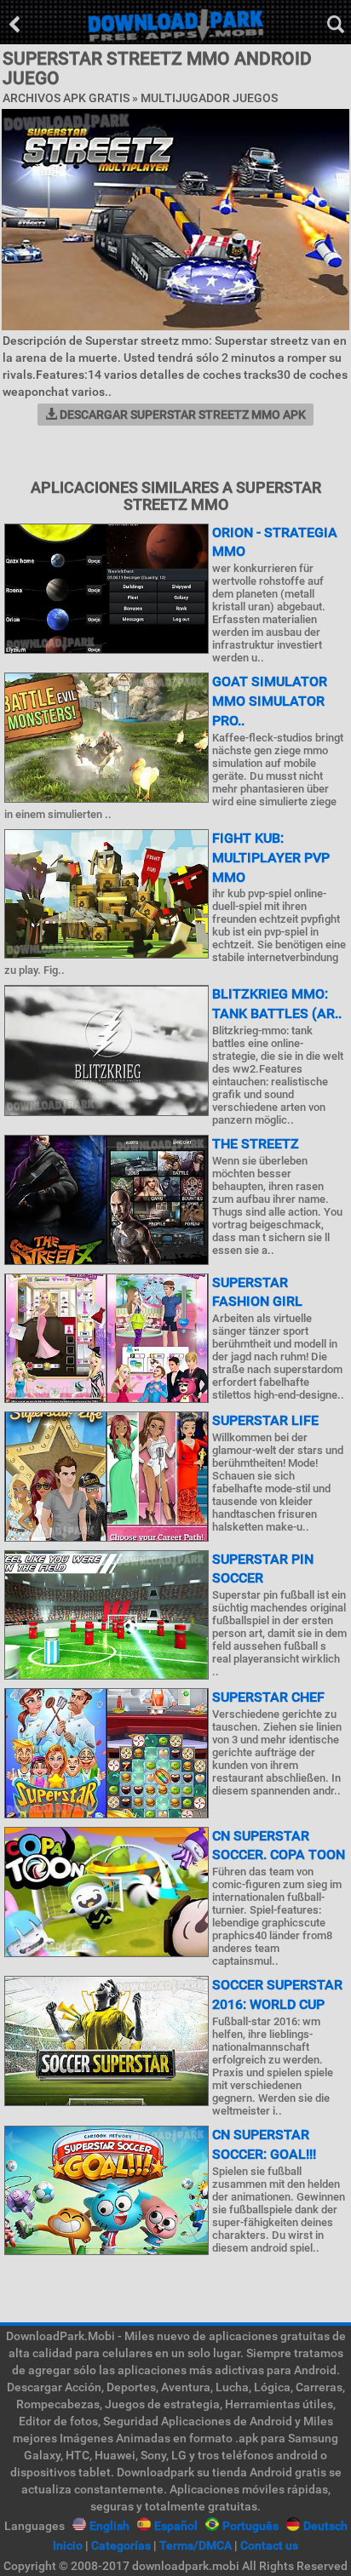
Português (250, 2526)
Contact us (269, 2545)
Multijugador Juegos (209, 98)
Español (176, 2526)
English (109, 2526)
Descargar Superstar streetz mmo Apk (181, 415)
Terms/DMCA (196, 2545)
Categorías (121, 2545)
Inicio (68, 2545)
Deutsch (325, 2526)
